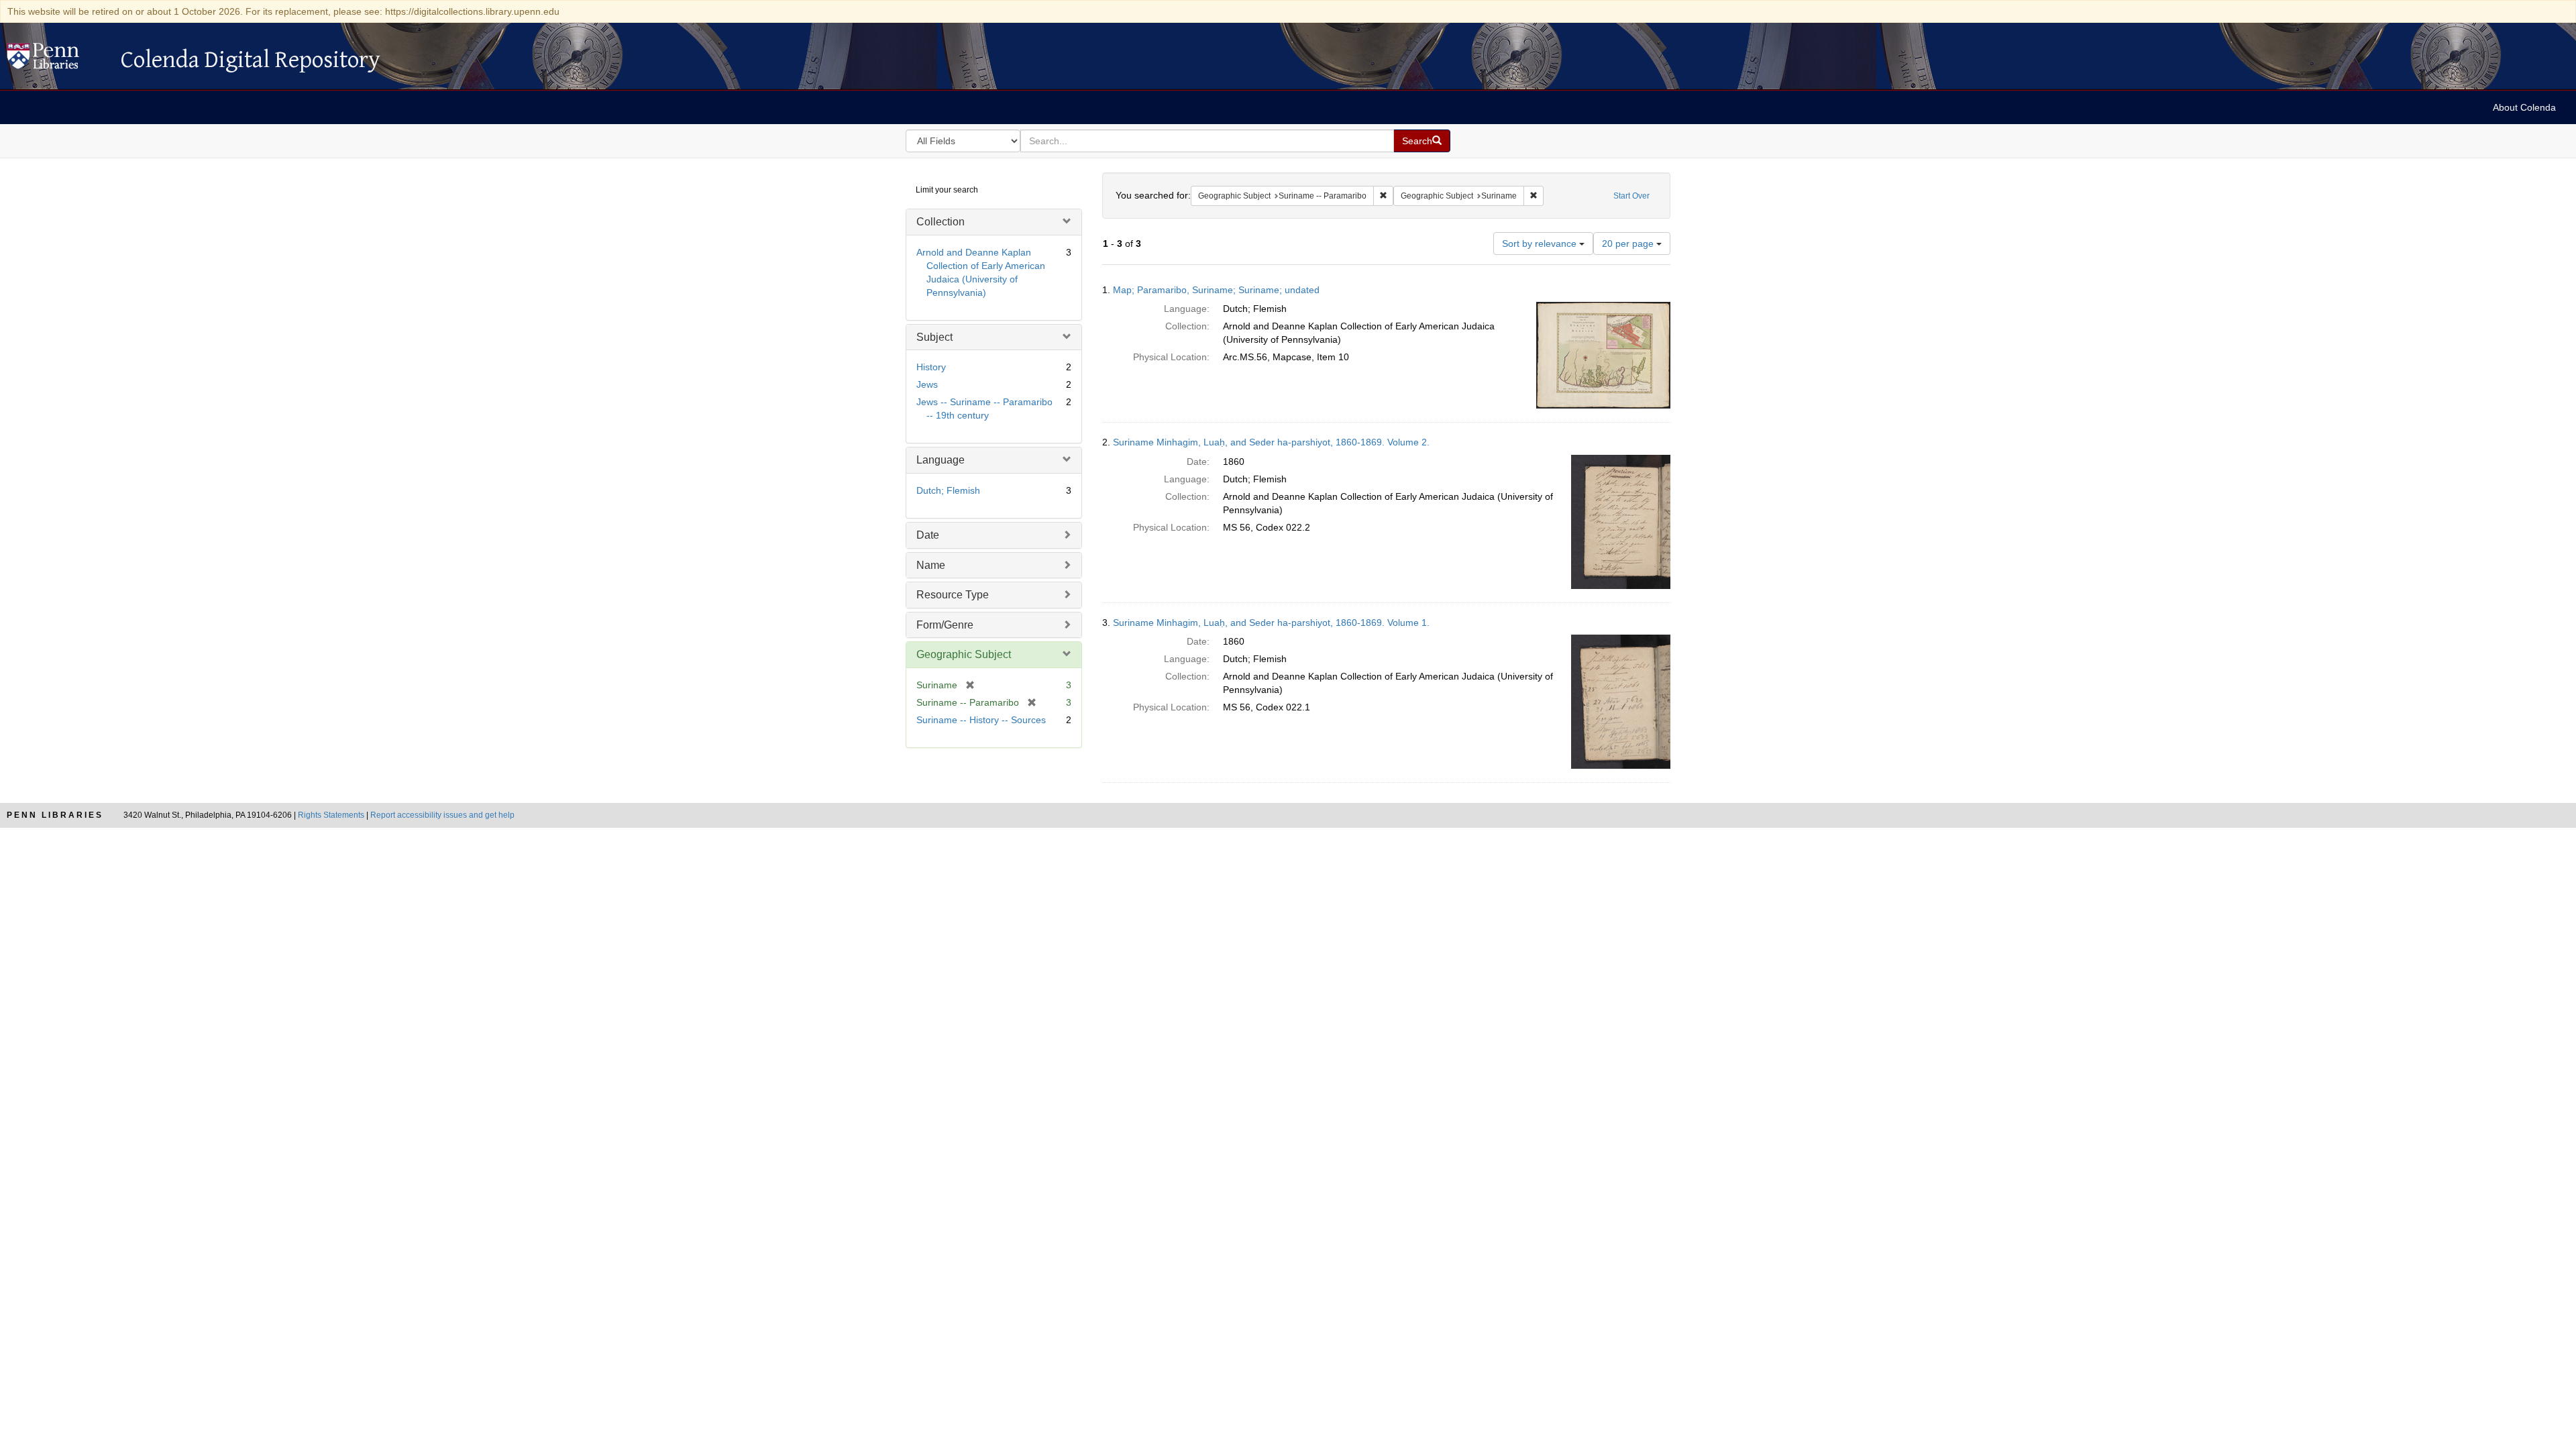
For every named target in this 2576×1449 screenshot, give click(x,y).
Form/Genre (945, 625)
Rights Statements (331, 815)
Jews (927, 384)
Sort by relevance (1541, 244)
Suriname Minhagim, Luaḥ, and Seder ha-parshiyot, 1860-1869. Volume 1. (1271, 623)
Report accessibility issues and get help (442, 815)
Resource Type (953, 595)
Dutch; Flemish (948, 490)
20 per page (1629, 244)
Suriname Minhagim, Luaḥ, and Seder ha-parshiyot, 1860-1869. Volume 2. (1271, 442)
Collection (941, 222)
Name (931, 565)
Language (941, 460)
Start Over (1631, 196)
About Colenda (2524, 107)
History (931, 367)
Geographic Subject (964, 654)
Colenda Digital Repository (57, 60)
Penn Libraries (55, 815)
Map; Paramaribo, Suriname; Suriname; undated (1216, 290)
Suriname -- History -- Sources (981, 720)
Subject (934, 337)
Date (928, 535)
